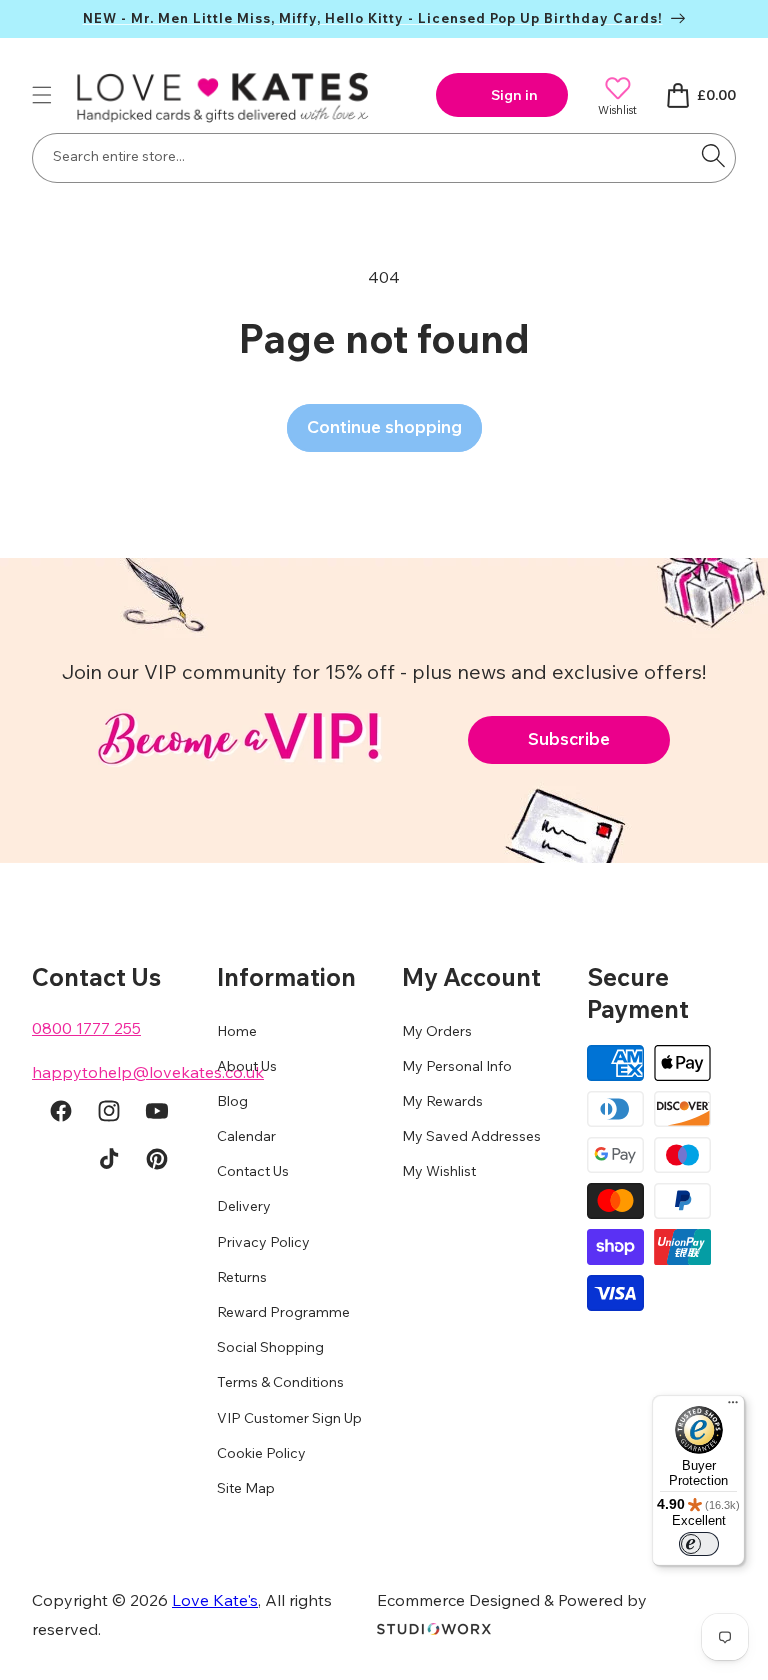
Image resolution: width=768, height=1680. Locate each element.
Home (237, 1031)
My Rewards (442, 1101)
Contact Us (253, 1171)
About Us (247, 1066)
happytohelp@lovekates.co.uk (148, 1072)
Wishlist (617, 109)
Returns (242, 1277)
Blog (232, 1101)
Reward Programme (283, 1312)
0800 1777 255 (86, 1028)
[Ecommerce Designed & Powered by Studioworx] (434, 1629)
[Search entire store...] (713, 156)
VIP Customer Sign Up (289, 1418)
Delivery (244, 1206)
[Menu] (733, 1407)
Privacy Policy (263, 1242)
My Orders (437, 1031)
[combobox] (384, 158)
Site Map (246, 1488)
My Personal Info (457, 1066)
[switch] (699, 1544)
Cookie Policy (261, 1453)
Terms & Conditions (280, 1382)
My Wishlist (439, 1171)
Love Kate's (215, 1600)
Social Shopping (270, 1347)
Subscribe (569, 738)
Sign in (514, 95)
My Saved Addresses (471, 1136)
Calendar (246, 1136)
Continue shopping (384, 426)
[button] (42, 95)
